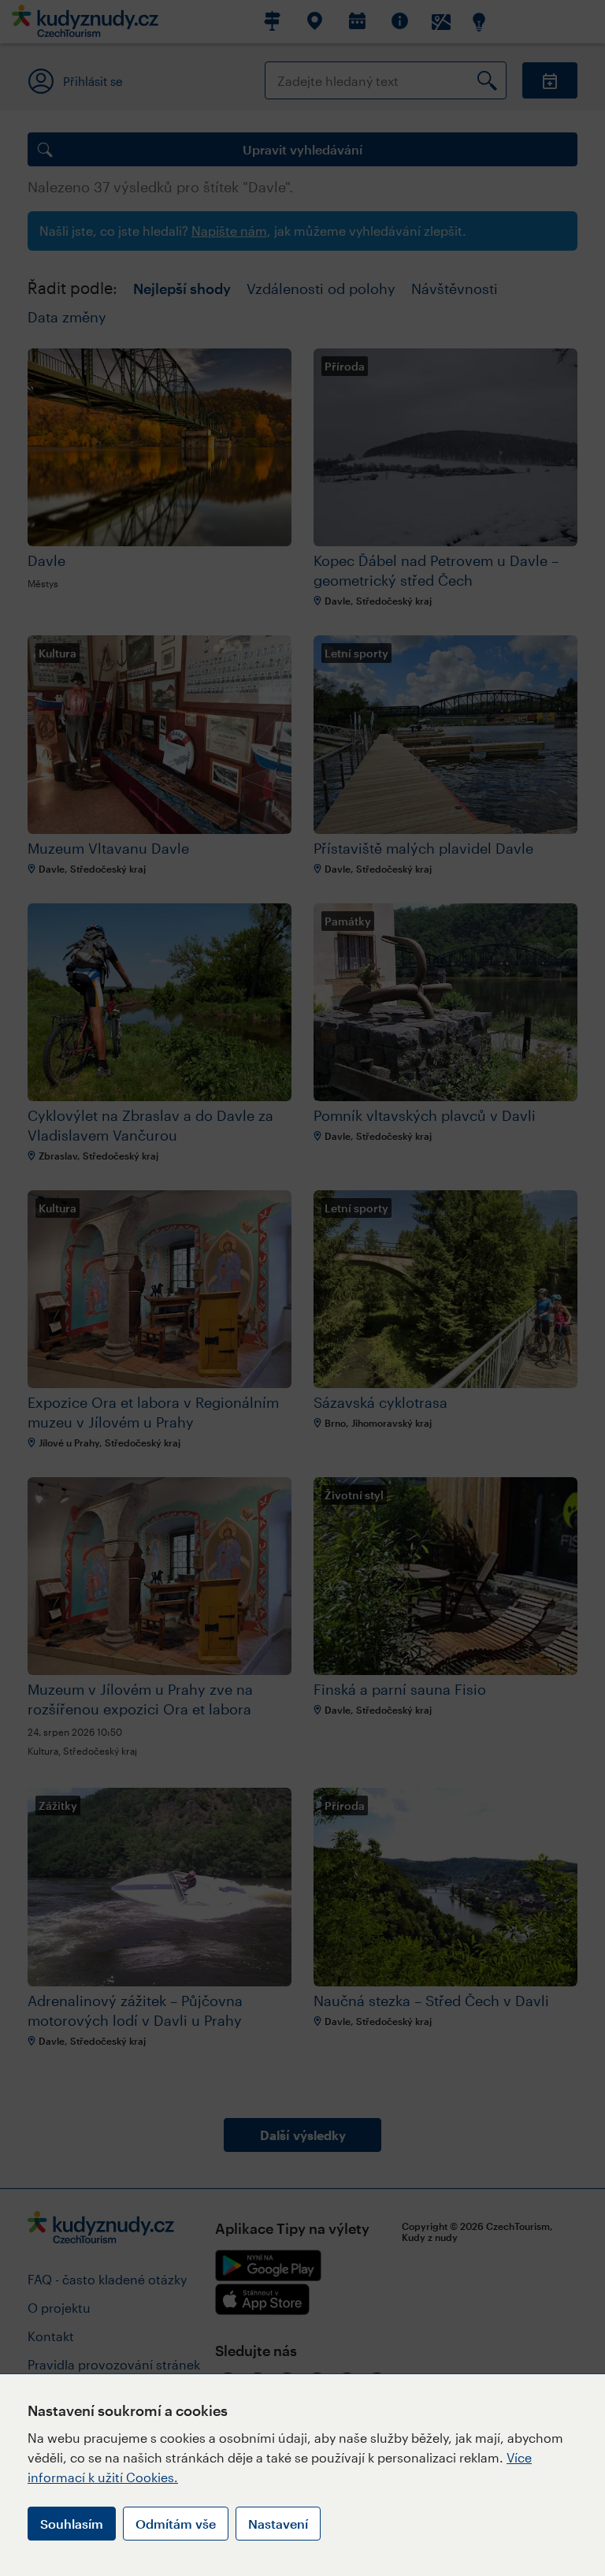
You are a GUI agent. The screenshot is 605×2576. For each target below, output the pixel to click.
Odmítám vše (176, 2524)
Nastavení (278, 2524)
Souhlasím (72, 2524)
